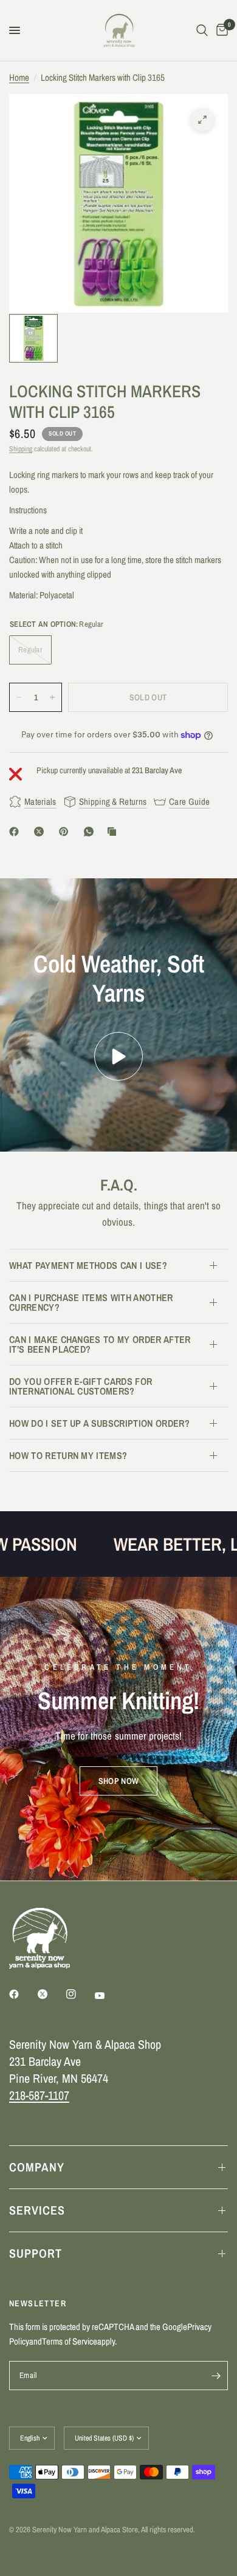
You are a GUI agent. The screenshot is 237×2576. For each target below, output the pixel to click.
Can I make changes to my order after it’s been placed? (100, 1344)
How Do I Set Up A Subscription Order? (99, 1423)
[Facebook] (16, 832)
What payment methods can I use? (88, 1265)
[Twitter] (51, 1994)
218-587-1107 (39, 2095)
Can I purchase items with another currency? (91, 1302)
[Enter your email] (216, 2376)
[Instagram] (80, 1994)
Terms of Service (70, 2341)
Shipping (21, 449)
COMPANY (37, 2167)
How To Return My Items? (68, 1455)
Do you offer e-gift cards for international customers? (81, 1386)
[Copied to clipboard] (114, 832)
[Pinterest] (66, 832)
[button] (118, 1781)
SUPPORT (36, 2253)
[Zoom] (202, 120)
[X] (41, 832)
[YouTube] (108, 1995)
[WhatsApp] (91, 832)
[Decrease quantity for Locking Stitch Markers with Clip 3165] (19, 697)
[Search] (202, 30)
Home (19, 77)
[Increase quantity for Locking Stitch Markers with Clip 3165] (52, 697)
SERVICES (37, 2210)
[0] (220, 30)
